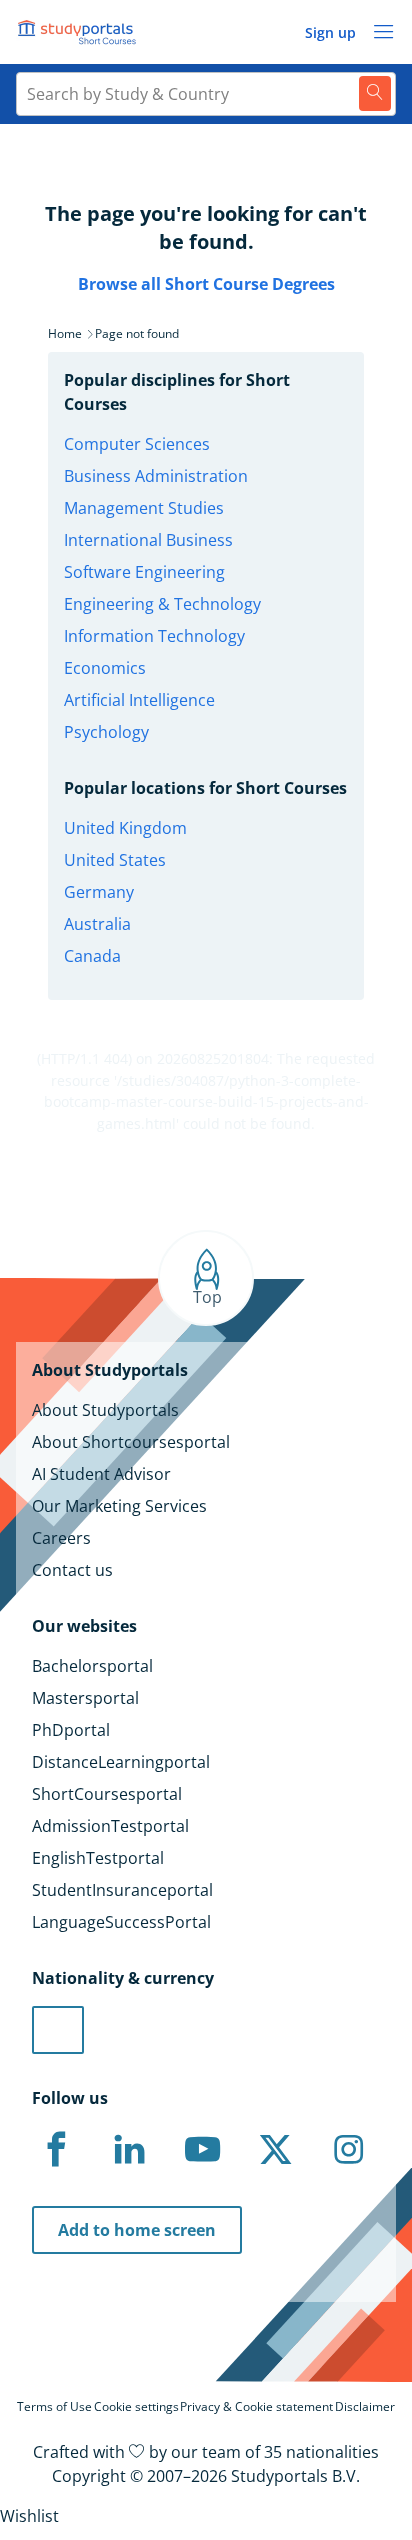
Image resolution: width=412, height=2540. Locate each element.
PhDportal (71, 1730)
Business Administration (156, 476)
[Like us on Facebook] (56, 2150)
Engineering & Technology (162, 604)
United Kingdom (125, 828)
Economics (105, 668)
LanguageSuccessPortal (121, 1922)
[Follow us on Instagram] (348, 2150)
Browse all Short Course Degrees (206, 284)
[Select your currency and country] (58, 2030)
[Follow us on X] (275, 2150)
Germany (99, 892)
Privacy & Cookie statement (256, 2406)
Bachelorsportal (92, 1666)
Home (65, 333)
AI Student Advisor (101, 1474)
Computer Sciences (137, 444)
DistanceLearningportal (121, 1762)
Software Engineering (144, 572)
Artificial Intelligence (139, 700)
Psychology (106, 732)
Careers (61, 1538)
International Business (148, 540)
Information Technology (154, 636)
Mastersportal (85, 1698)
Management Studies (144, 508)
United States (115, 860)
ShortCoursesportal (107, 1794)
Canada (92, 956)
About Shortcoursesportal (131, 1442)
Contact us (72, 1570)
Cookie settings (136, 2406)
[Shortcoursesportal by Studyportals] (80, 32)
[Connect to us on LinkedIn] (129, 2150)
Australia (97, 924)
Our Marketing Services (119, 1506)
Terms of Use (54, 2406)
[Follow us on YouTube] (202, 2150)
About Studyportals (105, 1410)
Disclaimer (365, 2406)
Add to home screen (137, 2230)
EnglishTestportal (98, 1858)
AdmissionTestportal (110, 1826)
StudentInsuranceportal (122, 1890)
